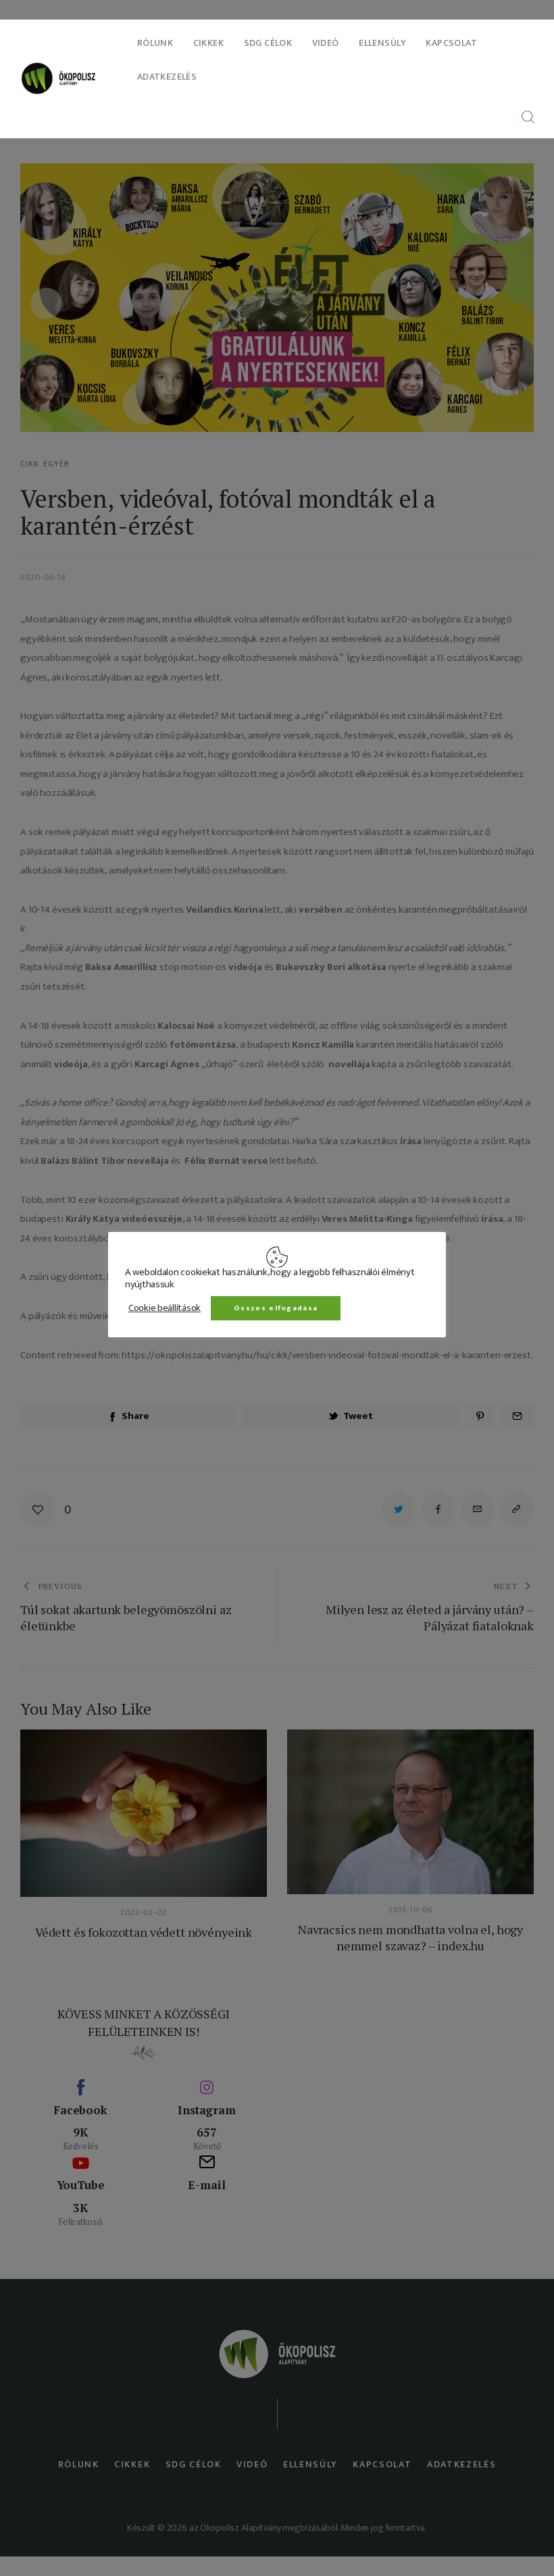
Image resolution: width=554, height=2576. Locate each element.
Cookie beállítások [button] (165, 1308)
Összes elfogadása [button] (276, 1308)
